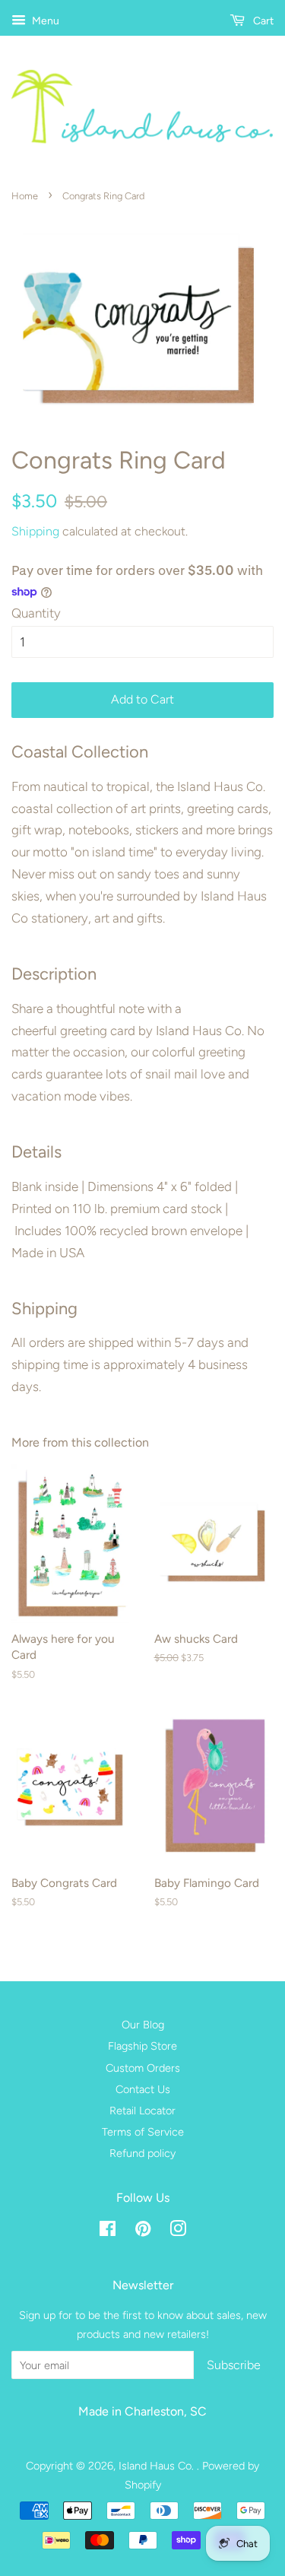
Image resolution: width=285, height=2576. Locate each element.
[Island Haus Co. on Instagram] (178, 2231)
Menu (44, 21)
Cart (262, 21)
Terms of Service (143, 2132)
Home (25, 196)
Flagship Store (142, 2046)
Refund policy (142, 2153)
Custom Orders (143, 2068)
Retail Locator (142, 2111)
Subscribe (234, 2365)
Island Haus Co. (158, 2466)
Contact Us (143, 2089)
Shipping (35, 531)
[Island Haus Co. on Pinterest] (143, 2231)
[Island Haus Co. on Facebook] (108, 2231)
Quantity (36, 613)
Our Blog (143, 2025)
